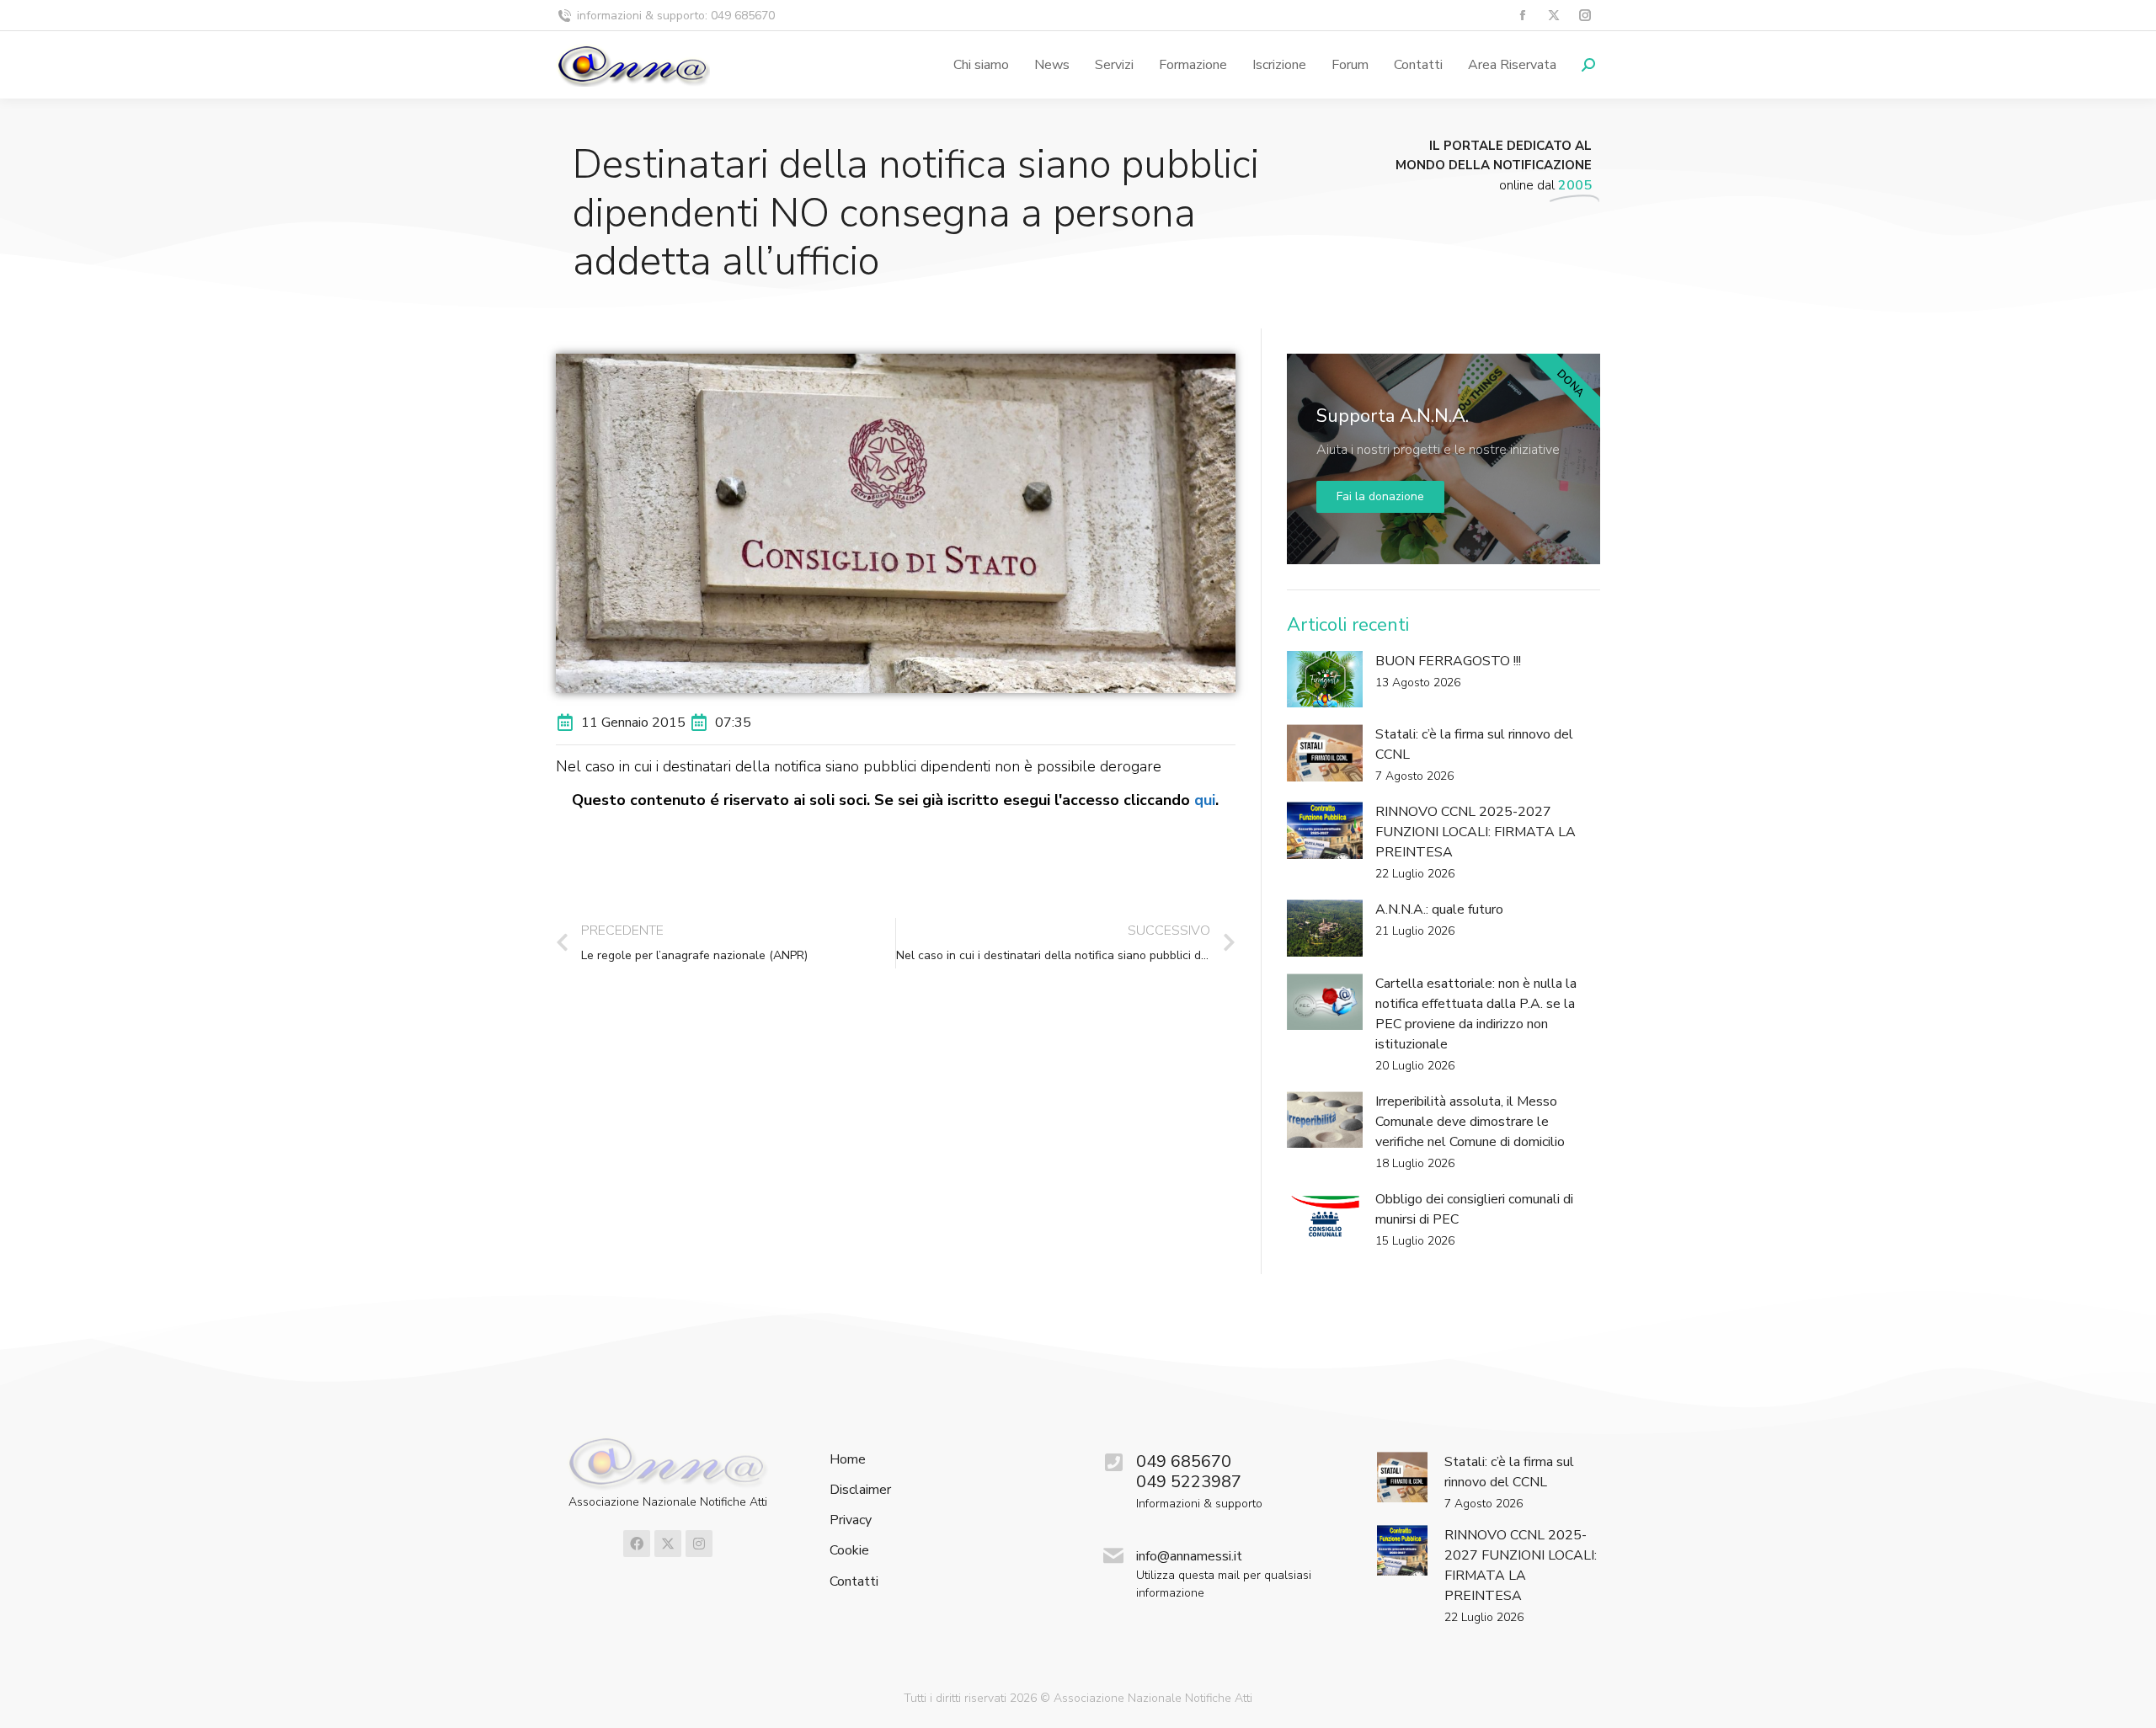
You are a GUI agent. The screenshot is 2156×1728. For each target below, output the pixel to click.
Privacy (851, 1520)
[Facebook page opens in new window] (1522, 16)
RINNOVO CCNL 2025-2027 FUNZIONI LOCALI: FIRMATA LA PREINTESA (1476, 832)
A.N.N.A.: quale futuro (1439, 909)
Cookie (849, 1551)
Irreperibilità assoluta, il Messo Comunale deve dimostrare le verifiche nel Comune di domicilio (1470, 1122)
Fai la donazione (1380, 496)
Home (848, 1460)
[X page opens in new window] (1553, 16)
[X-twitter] (668, 1544)
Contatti (854, 1582)
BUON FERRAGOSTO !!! (1448, 661)
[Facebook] (637, 1544)
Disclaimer (860, 1490)
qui (1205, 800)
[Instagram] (699, 1544)
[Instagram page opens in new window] (1585, 16)
